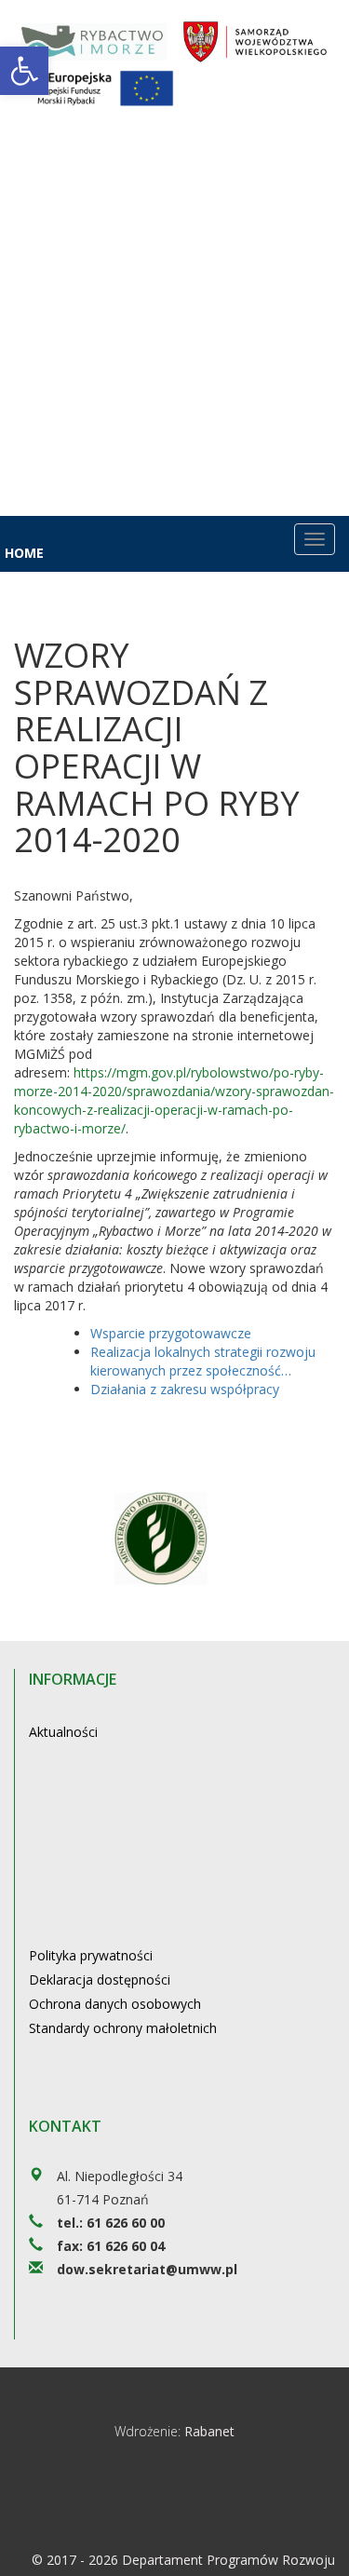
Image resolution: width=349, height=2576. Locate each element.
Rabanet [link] (209, 2431)
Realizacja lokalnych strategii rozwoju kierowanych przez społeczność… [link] (203, 1361)
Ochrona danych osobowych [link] (115, 2004)
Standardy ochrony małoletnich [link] (123, 2028)
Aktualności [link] (63, 1732)
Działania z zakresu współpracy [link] (185, 1389)
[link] (24, 71)
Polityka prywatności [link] (91, 1955)
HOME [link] (24, 553)
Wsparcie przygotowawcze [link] (171, 1333)
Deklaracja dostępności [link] (100, 1979)
